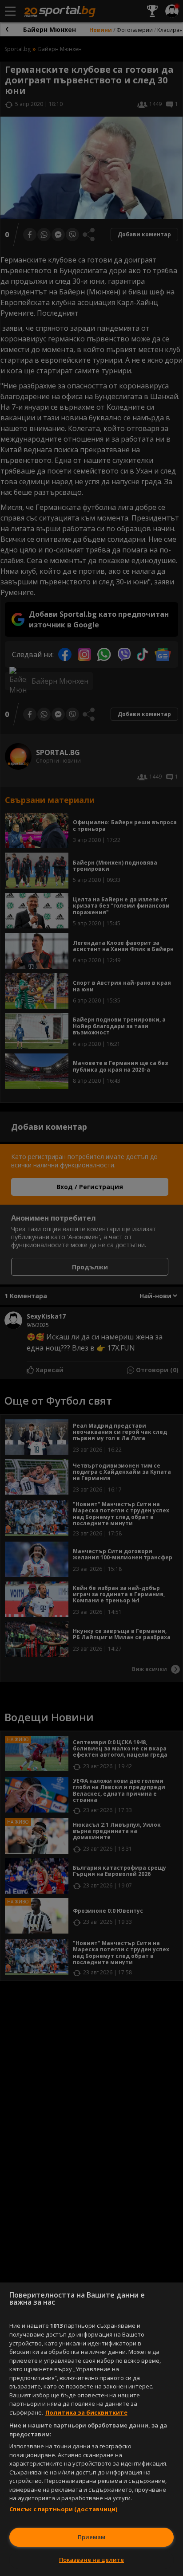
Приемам (91, 2537)
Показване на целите (91, 2560)
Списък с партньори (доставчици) (64, 2509)
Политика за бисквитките (86, 2412)
